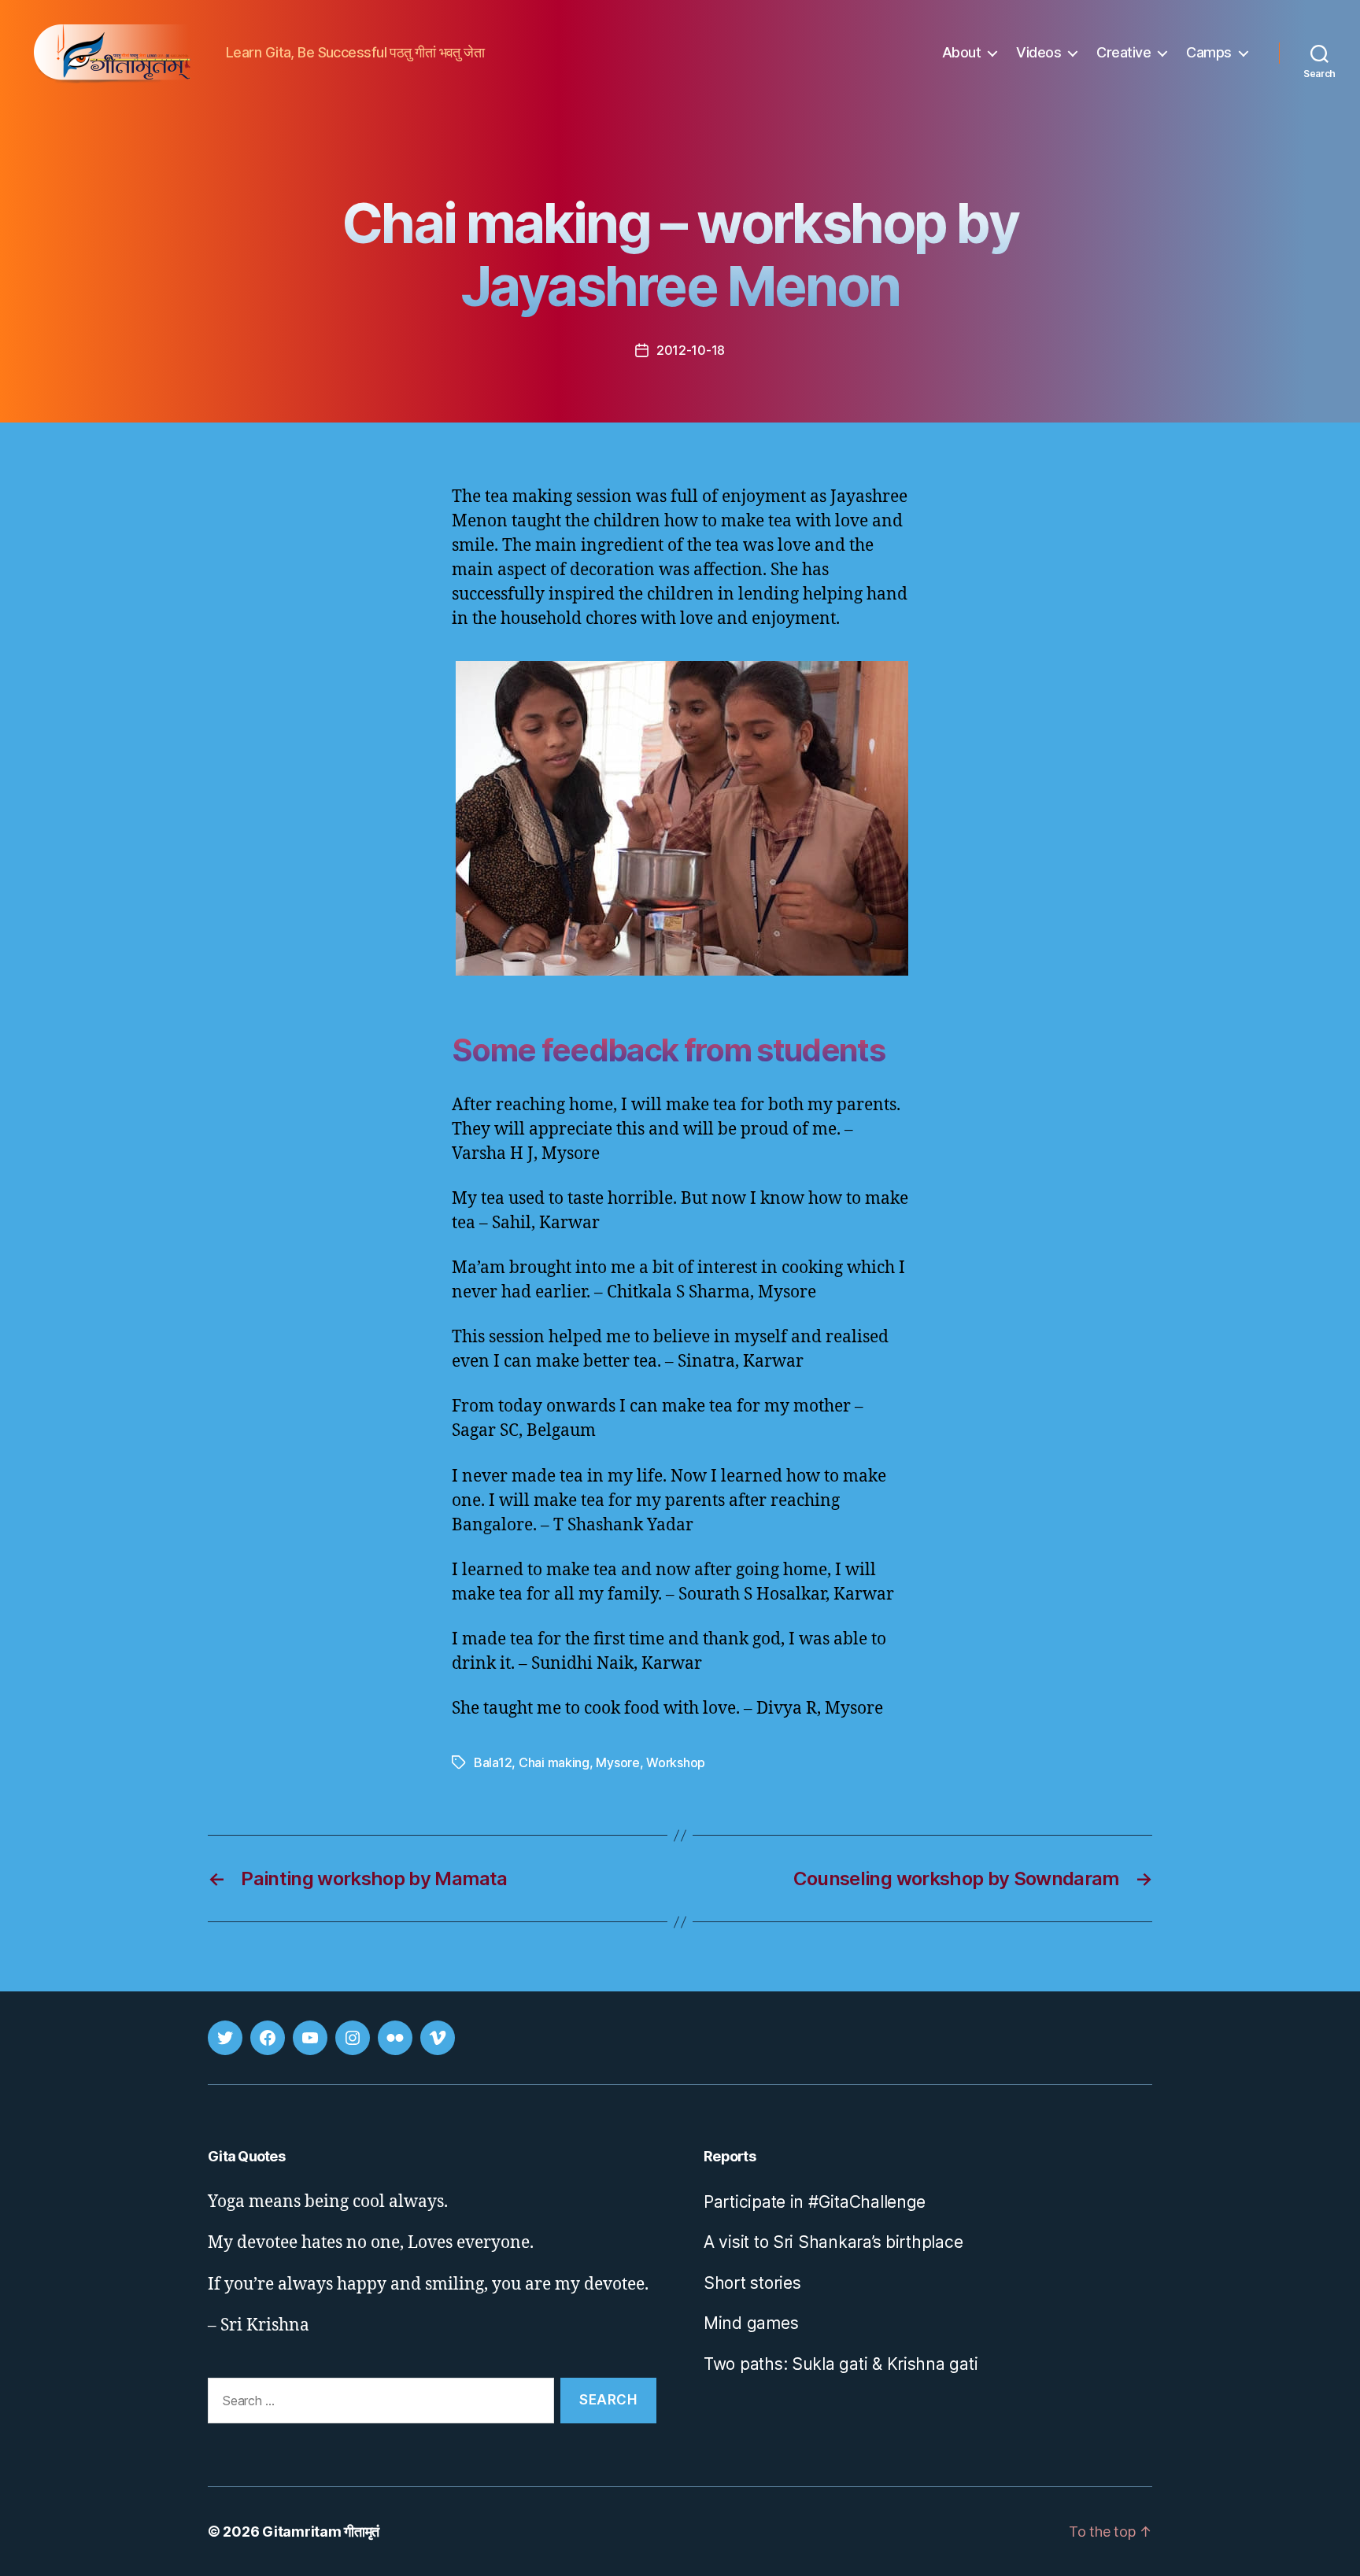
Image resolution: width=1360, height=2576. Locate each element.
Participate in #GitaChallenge (815, 2202)
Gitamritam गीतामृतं (321, 2532)
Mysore (617, 1762)
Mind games (751, 2323)
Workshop (676, 1762)
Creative (1123, 52)
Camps (1209, 52)
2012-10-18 (691, 350)
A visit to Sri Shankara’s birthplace (833, 2242)
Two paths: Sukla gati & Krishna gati (841, 2364)
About (962, 52)
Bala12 (493, 1762)
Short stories (752, 2283)
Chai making (554, 1762)
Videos (1038, 52)
